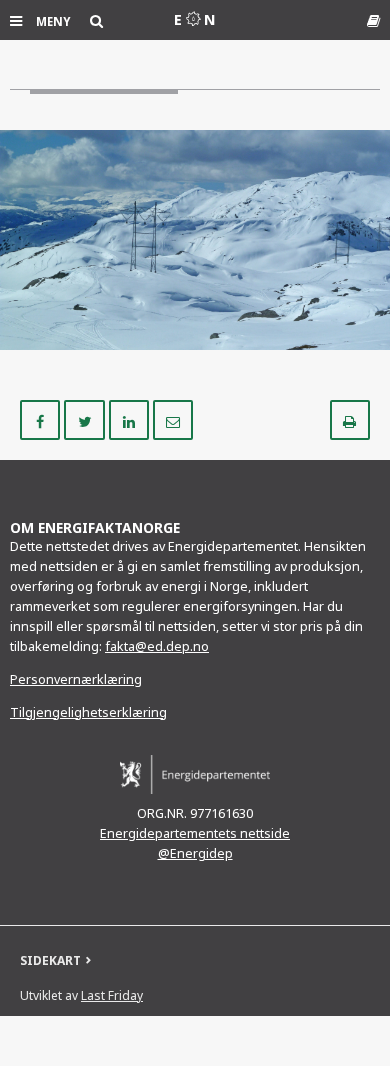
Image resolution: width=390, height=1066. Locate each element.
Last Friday (112, 995)
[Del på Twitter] (86, 418)
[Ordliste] (373, 20)
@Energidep (195, 853)
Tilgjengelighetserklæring (88, 712)
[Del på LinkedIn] (131, 418)
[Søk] (96, 20)
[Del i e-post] (173, 418)
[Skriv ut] (350, 418)
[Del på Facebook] (42, 418)
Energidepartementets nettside (195, 833)
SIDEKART (50, 960)
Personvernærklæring (76, 679)
